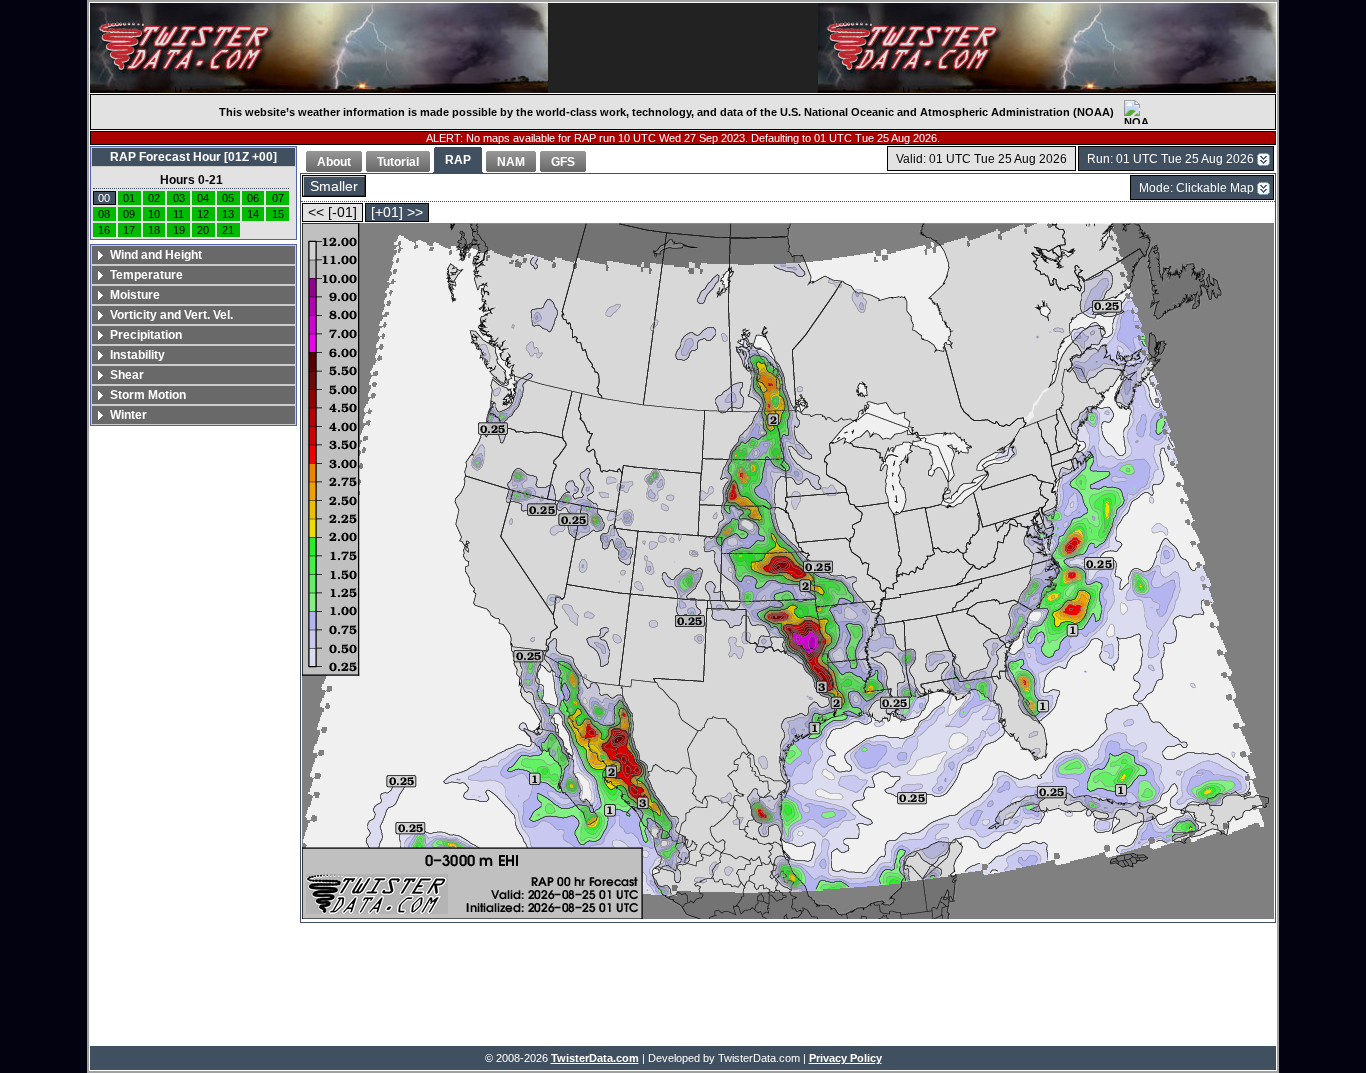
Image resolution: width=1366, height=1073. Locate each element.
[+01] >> (397, 212)
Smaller (334, 186)
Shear (127, 375)
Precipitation (146, 335)
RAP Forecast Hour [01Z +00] (193, 157)
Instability (137, 355)
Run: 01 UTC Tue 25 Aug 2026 (1170, 159)
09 (129, 214)
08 (104, 214)
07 (278, 198)
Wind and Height (156, 255)
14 (253, 214)
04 (203, 198)
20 (203, 230)
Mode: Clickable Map (1196, 188)
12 (203, 214)
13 (228, 214)
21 (228, 230)
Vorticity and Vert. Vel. (171, 315)
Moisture (135, 295)
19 (179, 230)
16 (104, 230)
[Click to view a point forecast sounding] (788, 572)
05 (228, 198)
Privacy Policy (845, 1058)
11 (178, 214)
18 (154, 230)
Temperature (146, 275)
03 (179, 198)
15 (278, 214)
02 (154, 198)
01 (129, 198)
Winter (128, 415)
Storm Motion (148, 395)
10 (154, 214)
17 (129, 230)
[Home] (319, 48)
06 (253, 198)
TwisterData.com (595, 1058)
